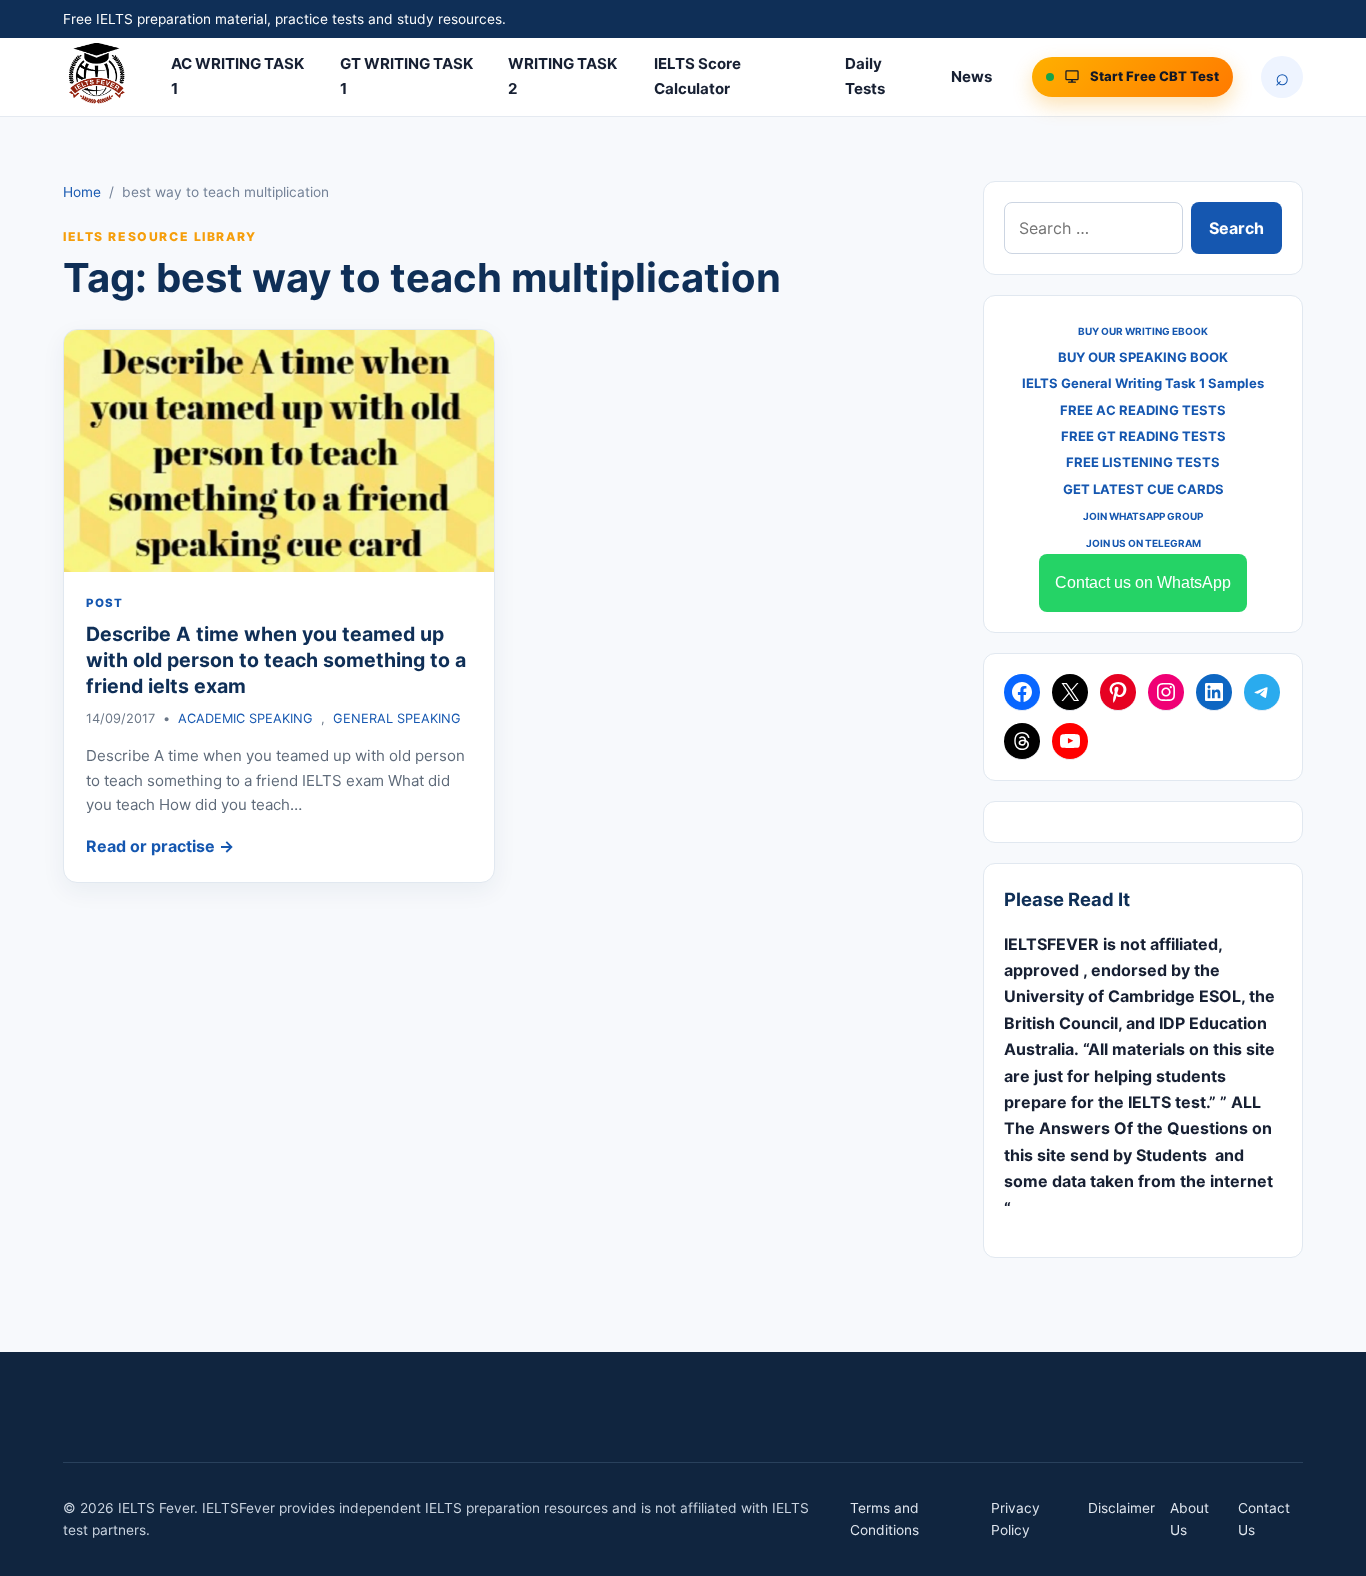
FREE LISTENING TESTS (1143, 462)
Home (82, 192)
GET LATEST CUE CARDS (1143, 489)
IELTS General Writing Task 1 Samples (1143, 383)
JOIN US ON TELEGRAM (1143, 543)
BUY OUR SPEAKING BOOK (1143, 357)
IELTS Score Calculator (697, 76)
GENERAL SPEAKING (397, 718)
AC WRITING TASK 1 (237, 76)
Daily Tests (865, 76)
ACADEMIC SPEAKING (245, 718)
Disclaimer (1121, 1508)
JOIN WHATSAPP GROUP (1143, 516)
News (971, 76)
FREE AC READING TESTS (1143, 410)
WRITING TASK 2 (562, 76)
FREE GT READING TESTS (1143, 436)
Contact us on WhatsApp (1143, 582)
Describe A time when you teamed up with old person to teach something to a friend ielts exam (276, 660)
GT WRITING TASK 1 (406, 76)
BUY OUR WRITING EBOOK (1143, 331)
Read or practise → (160, 846)
